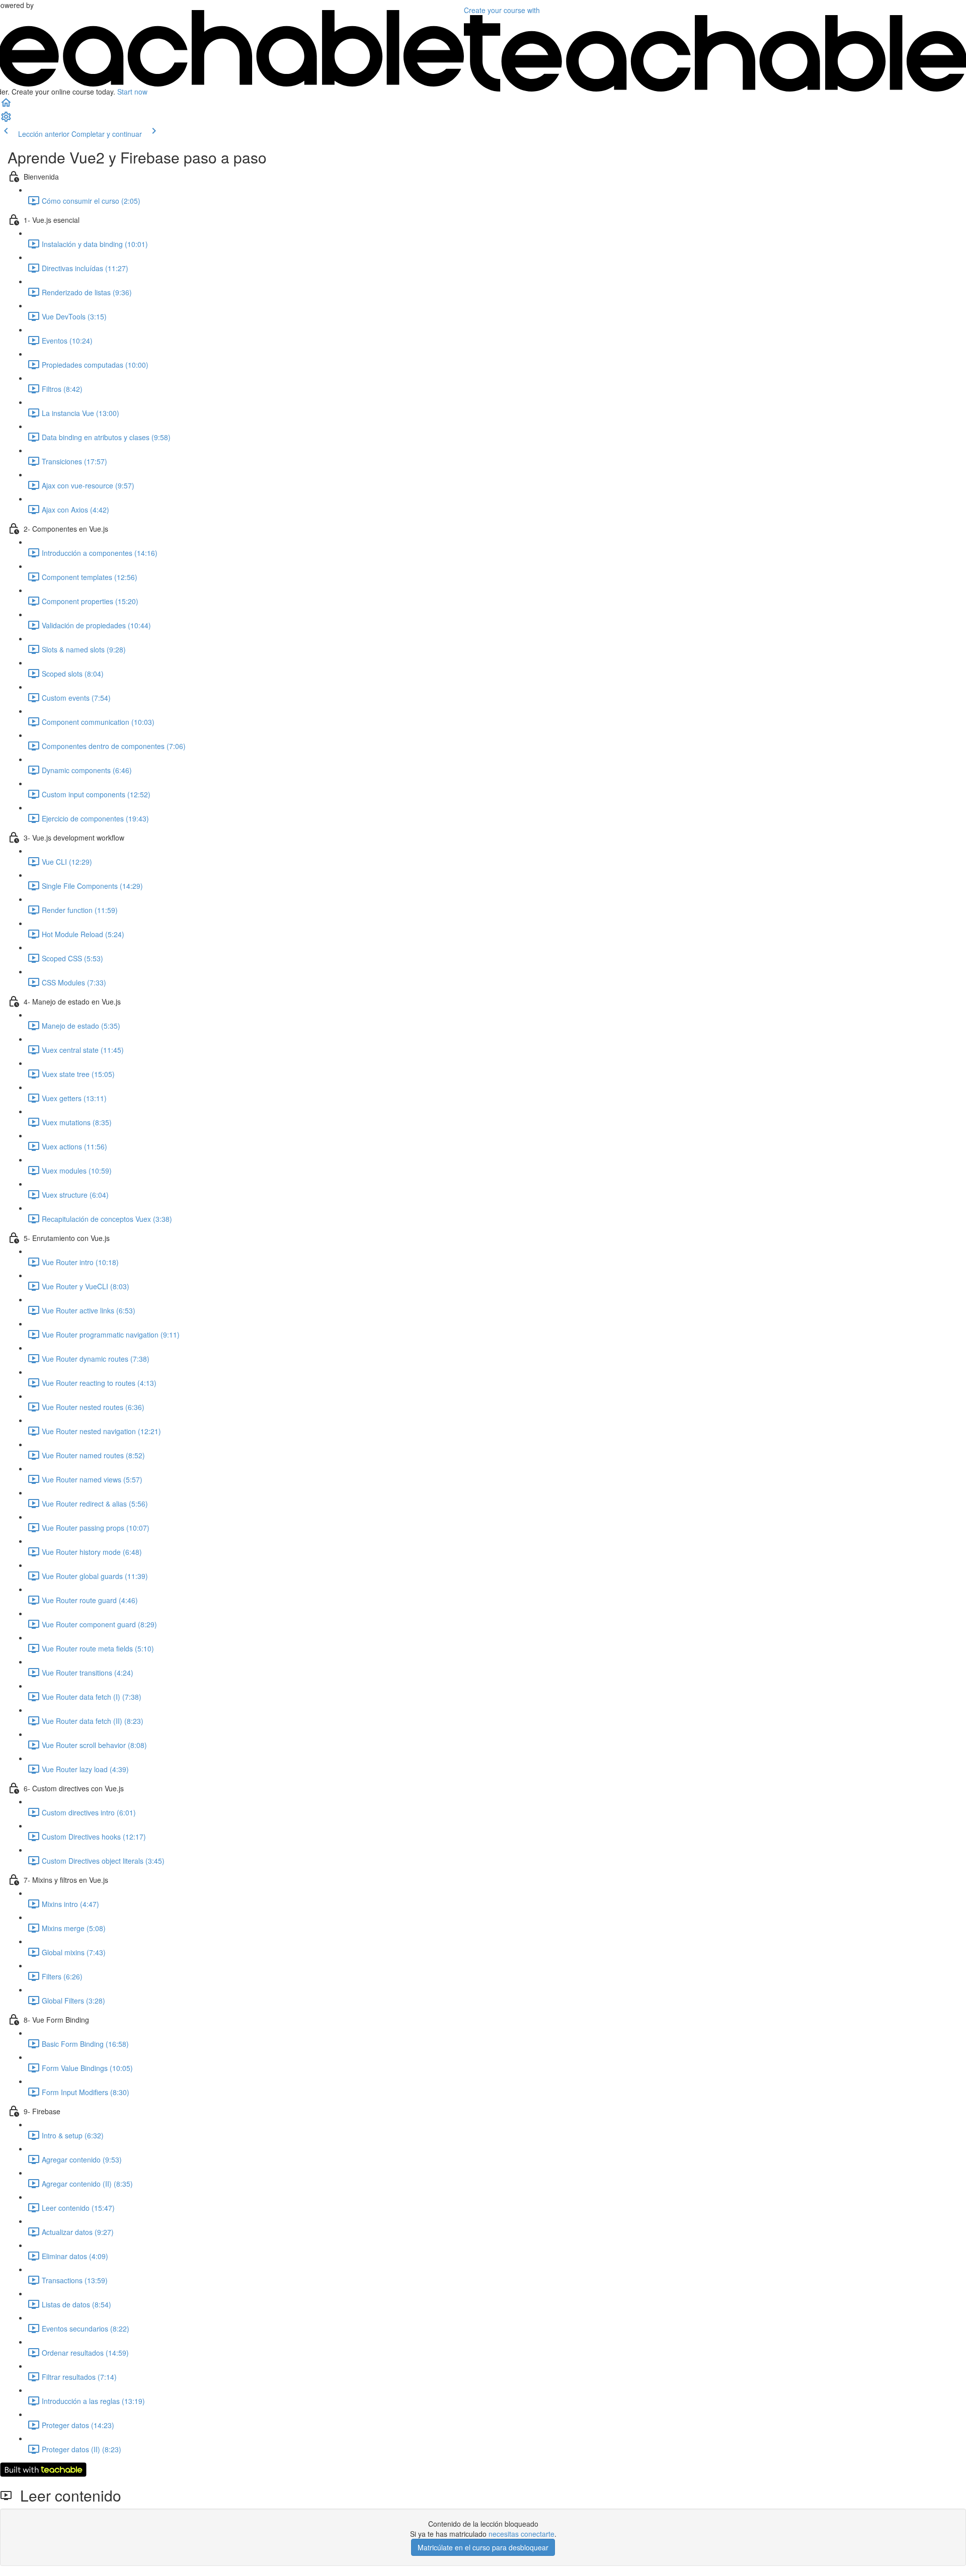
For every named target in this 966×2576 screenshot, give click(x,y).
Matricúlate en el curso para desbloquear (483, 2547)
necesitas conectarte (521, 2534)
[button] (6, 106)
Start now (132, 92)
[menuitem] (6, 120)
